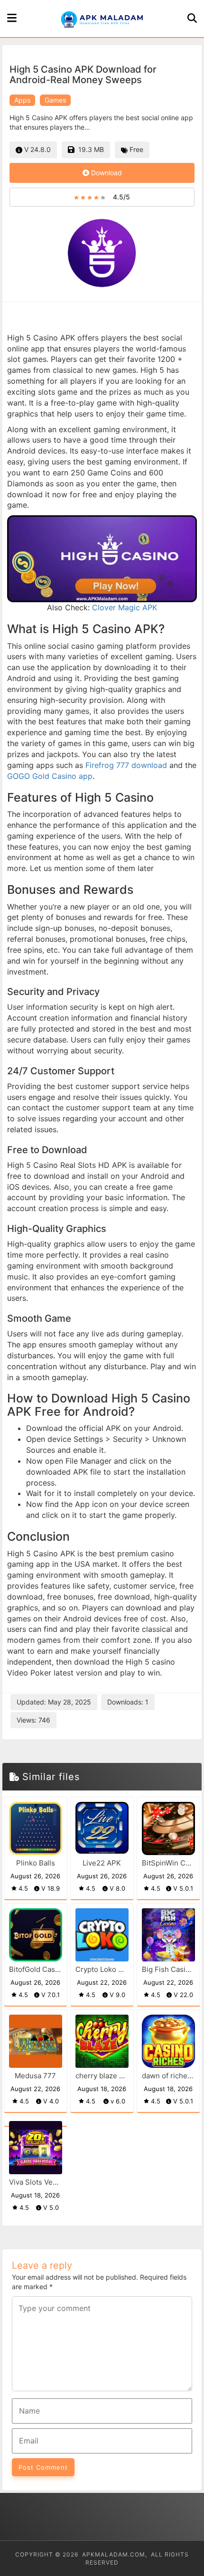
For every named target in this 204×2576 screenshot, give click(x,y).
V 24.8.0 (37, 149)
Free (135, 149)
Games (55, 100)
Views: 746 (33, 1720)
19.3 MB (89, 149)
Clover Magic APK (125, 607)
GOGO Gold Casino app (50, 776)
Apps (22, 100)
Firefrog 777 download (127, 765)
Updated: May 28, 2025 (54, 1702)
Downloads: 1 (128, 1702)
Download (106, 173)
